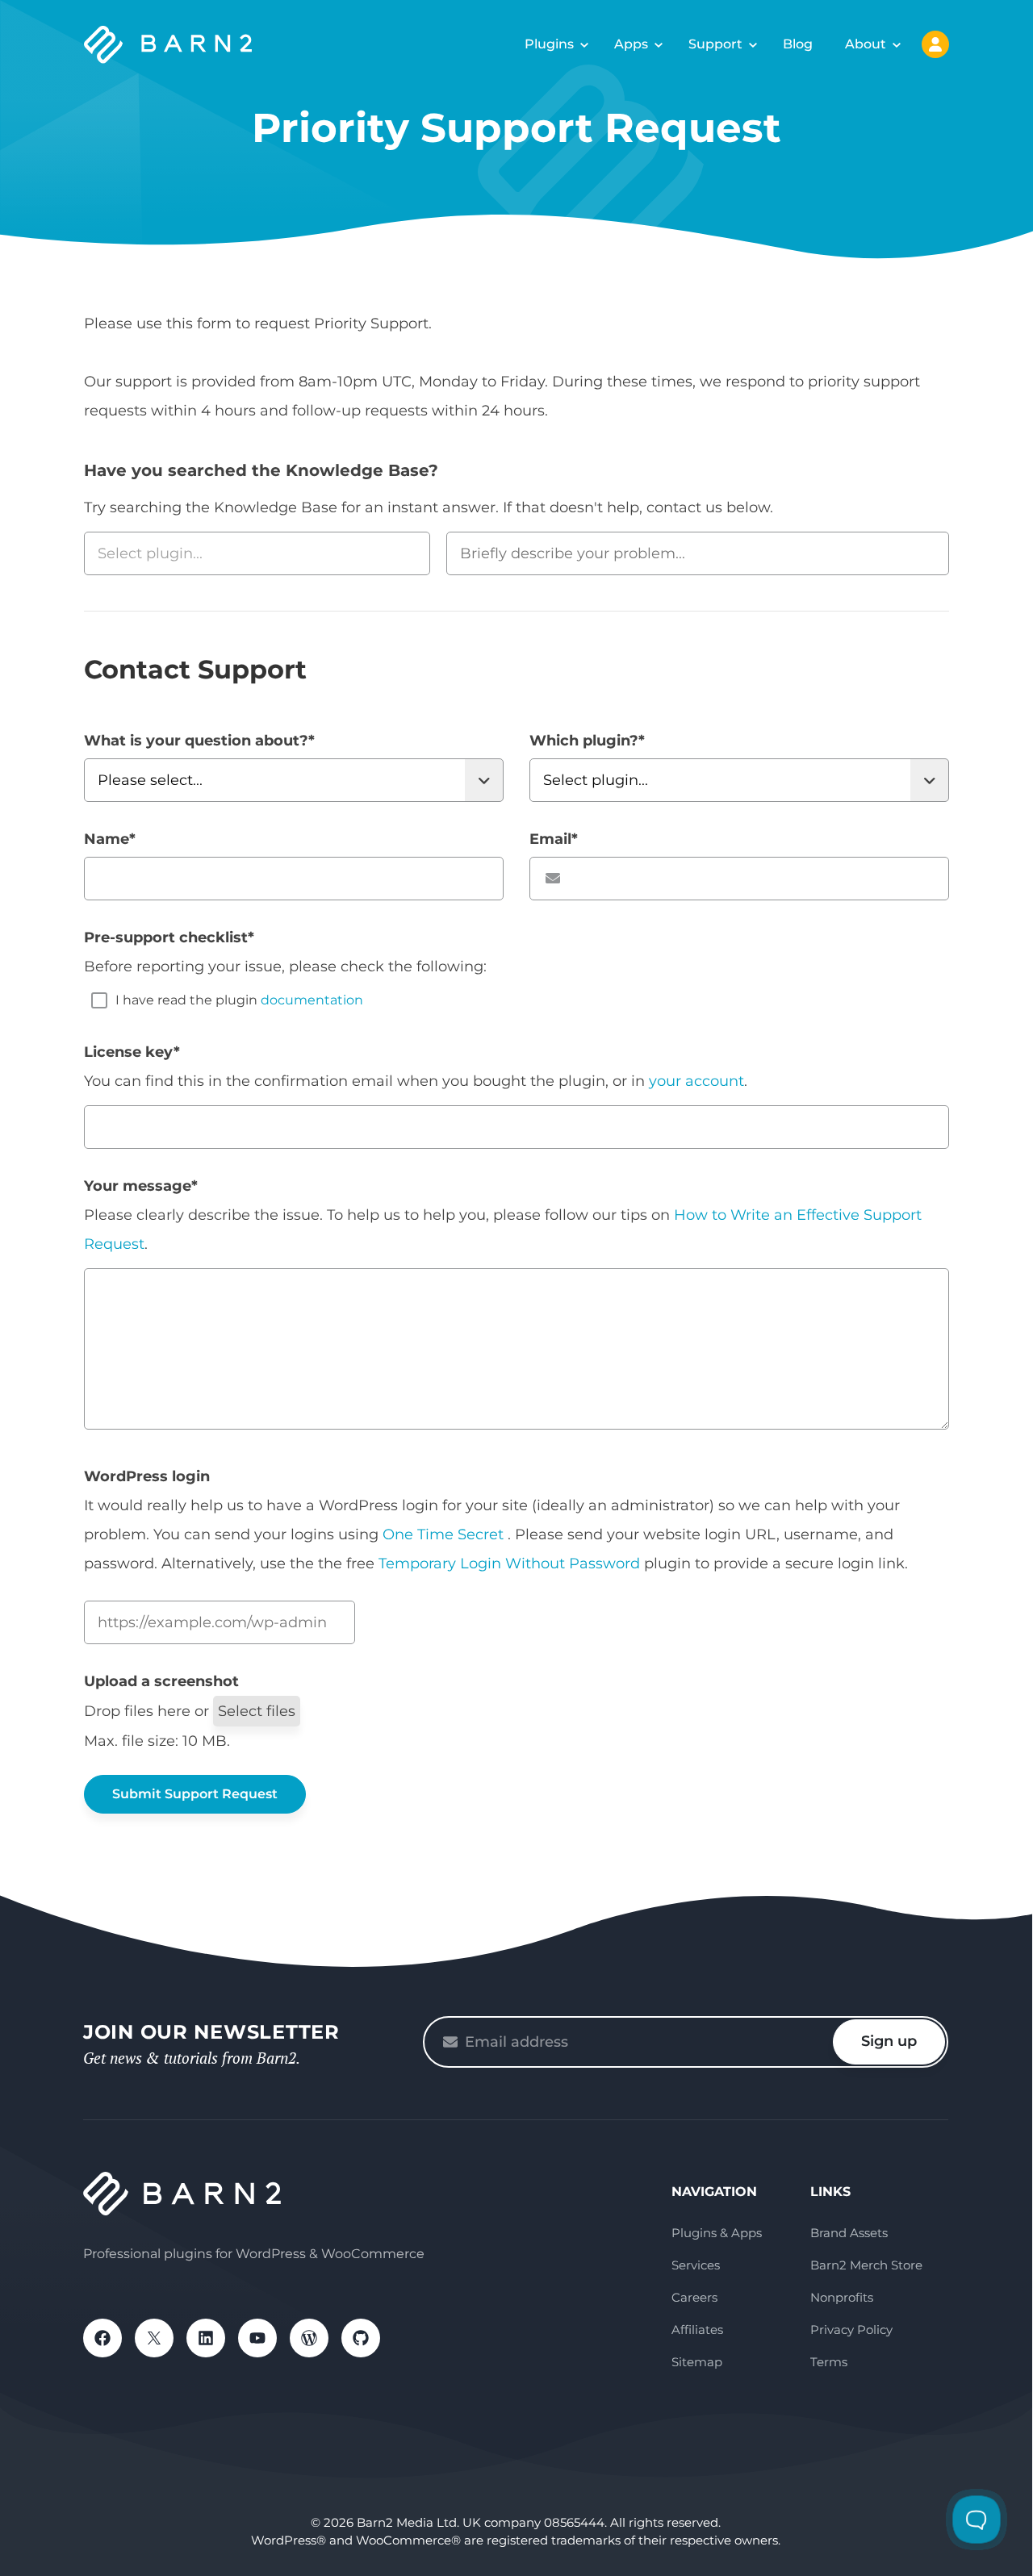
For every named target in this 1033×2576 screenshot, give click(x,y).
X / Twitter (154, 2338)
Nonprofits (842, 2297)
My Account (935, 44)
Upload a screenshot (161, 1681)
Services (696, 2265)
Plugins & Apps (717, 2233)
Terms (829, 2362)
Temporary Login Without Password (509, 1564)
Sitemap (697, 2362)
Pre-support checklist (169, 937)
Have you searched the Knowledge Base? (261, 470)
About (866, 44)
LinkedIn (206, 2338)
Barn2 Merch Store (866, 2265)
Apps (631, 44)
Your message (141, 1186)
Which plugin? (587, 741)
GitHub (361, 2338)
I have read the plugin (239, 1000)
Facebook (102, 2338)
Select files (257, 1711)
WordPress (309, 2338)
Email (554, 839)
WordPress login (147, 1476)
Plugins (549, 44)
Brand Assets (849, 2233)
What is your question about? (199, 741)
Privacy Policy (851, 2330)
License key (132, 1052)
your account (696, 1081)
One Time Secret (445, 1534)
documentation (312, 1000)
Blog (798, 44)
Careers (694, 2297)
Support (715, 44)
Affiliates (697, 2330)
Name (110, 839)
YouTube (257, 2338)
